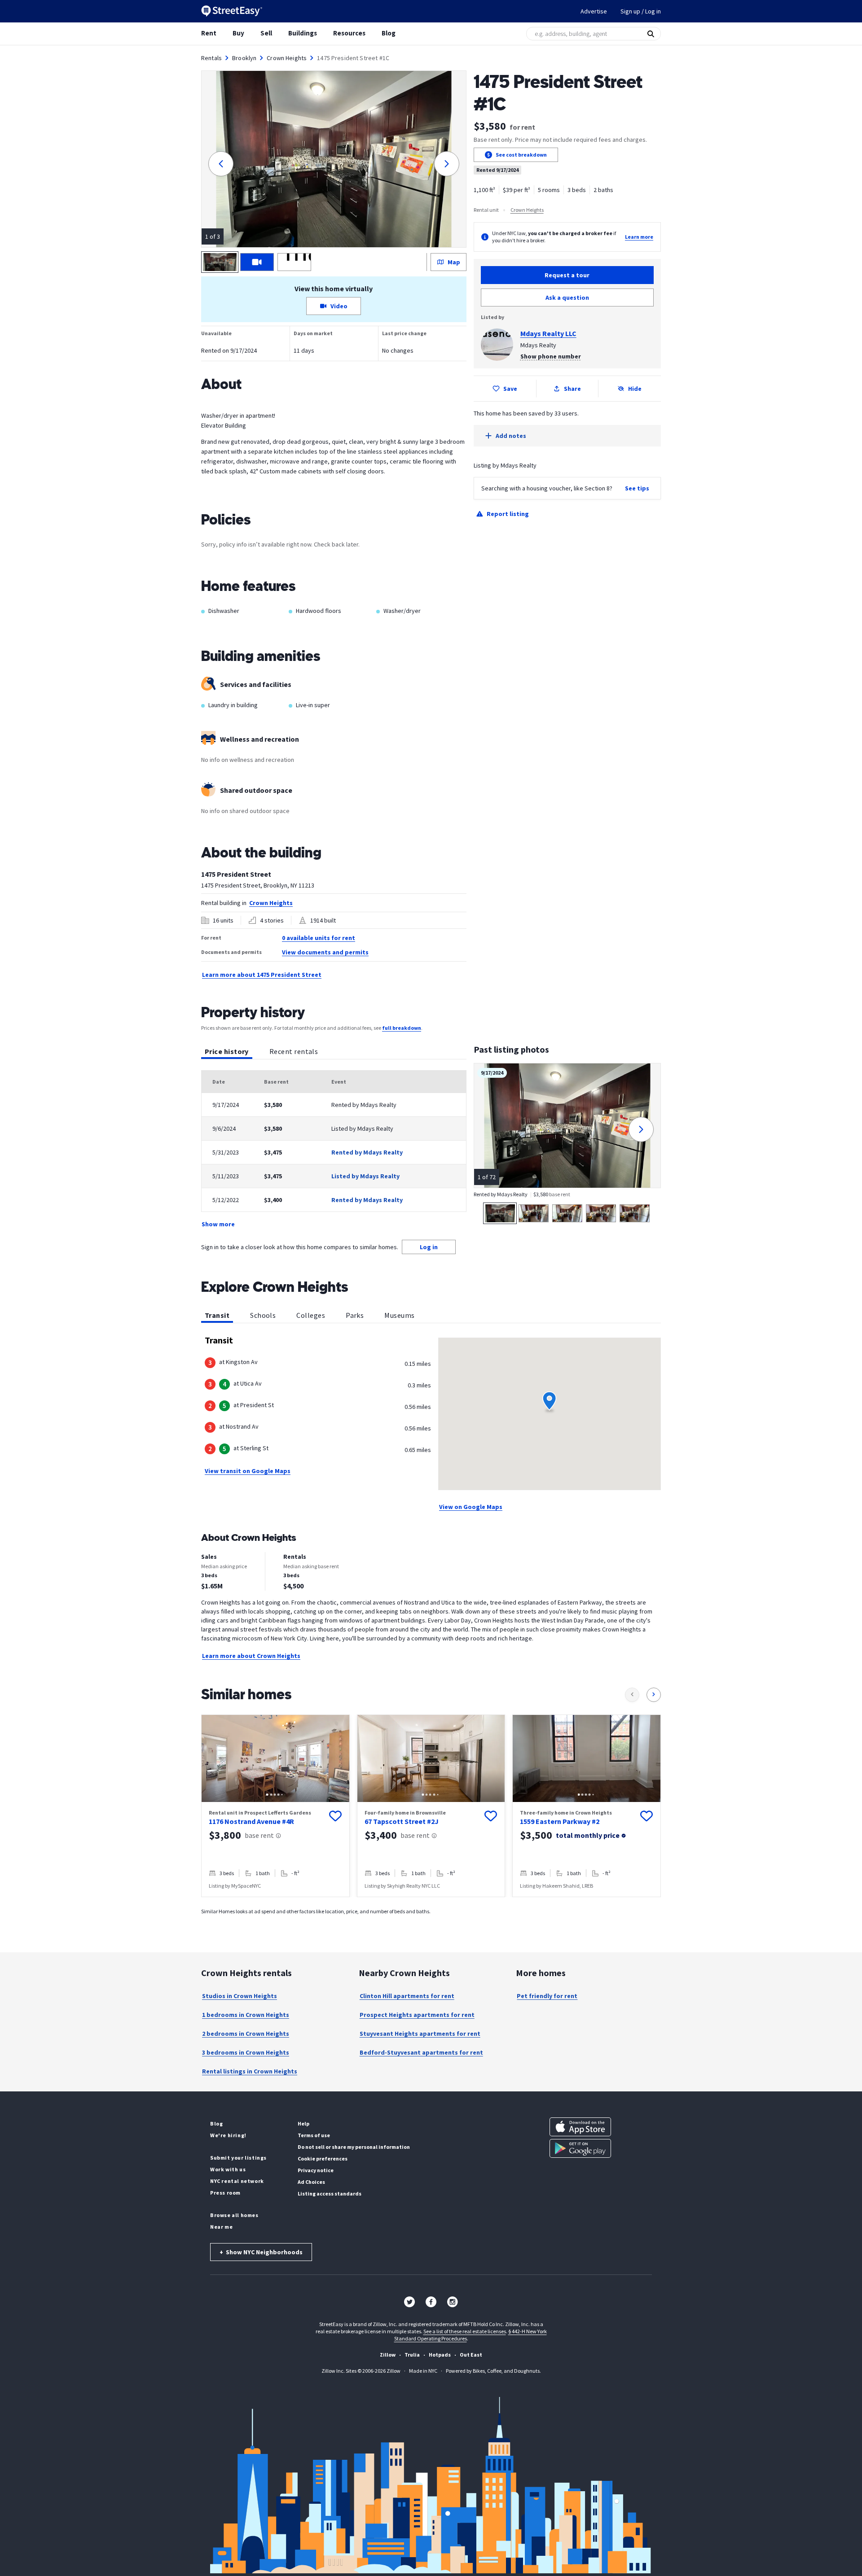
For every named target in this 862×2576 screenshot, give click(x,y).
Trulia (412, 2355)
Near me (221, 2227)
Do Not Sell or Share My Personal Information (354, 2147)
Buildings (303, 33)
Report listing (508, 514)
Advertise (594, 11)
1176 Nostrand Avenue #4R (251, 1821)
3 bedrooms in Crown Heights (246, 2052)
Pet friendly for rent (547, 1996)
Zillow (388, 2355)
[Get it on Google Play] (580, 2148)
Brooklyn (244, 58)
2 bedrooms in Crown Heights (246, 2034)
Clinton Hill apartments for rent (407, 1996)
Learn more (639, 237)
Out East (471, 2355)
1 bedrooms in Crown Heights (246, 2015)
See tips (637, 488)
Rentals (211, 58)
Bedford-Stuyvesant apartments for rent (421, 2052)
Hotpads (440, 2355)
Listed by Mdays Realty (365, 1176)
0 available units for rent (319, 938)
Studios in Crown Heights (240, 1996)
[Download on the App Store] (580, 2127)
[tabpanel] (334, 1150)
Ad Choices (311, 2182)
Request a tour (567, 275)
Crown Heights (287, 58)
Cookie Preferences (323, 2158)
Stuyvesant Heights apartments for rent (420, 2034)
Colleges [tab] (311, 1315)
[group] (275, 1806)
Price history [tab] (227, 1051)
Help (303, 2123)
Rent (209, 33)
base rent (259, 1835)
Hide (635, 389)
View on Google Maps (471, 1507)
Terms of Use (314, 2135)
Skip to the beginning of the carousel (431, 1906)
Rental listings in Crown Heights (250, 2071)
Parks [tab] (355, 1315)
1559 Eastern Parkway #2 (560, 1821)
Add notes (511, 436)
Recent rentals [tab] (294, 1051)
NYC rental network (237, 2181)
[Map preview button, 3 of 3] (294, 262)
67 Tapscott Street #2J (402, 1821)
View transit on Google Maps (248, 1471)
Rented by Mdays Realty (367, 1152)
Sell (266, 33)
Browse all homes (234, 2215)
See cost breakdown (521, 155)
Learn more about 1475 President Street (262, 975)
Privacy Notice (316, 2170)
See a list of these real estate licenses (465, 2331)
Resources (349, 33)
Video (339, 306)
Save (510, 389)
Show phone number (551, 356)
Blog (389, 33)
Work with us (228, 2169)
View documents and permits (325, 952)
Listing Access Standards (330, 2193)
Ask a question (567, 297)
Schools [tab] (263, 1315)
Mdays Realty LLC (548, 333)
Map (454, 262)
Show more (218, 1224)
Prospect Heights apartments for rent (417, 2015)
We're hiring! (228, 2135)
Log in (429, 1247)
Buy (238, 33)
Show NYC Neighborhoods (261, 2252)
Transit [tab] (217, 1315)
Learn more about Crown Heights (251, 1656)
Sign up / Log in (641, 11)
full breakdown (402, 1028)
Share (572, 389)
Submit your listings (238, 2158)
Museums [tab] (399, 1315)
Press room (225, 2193)
